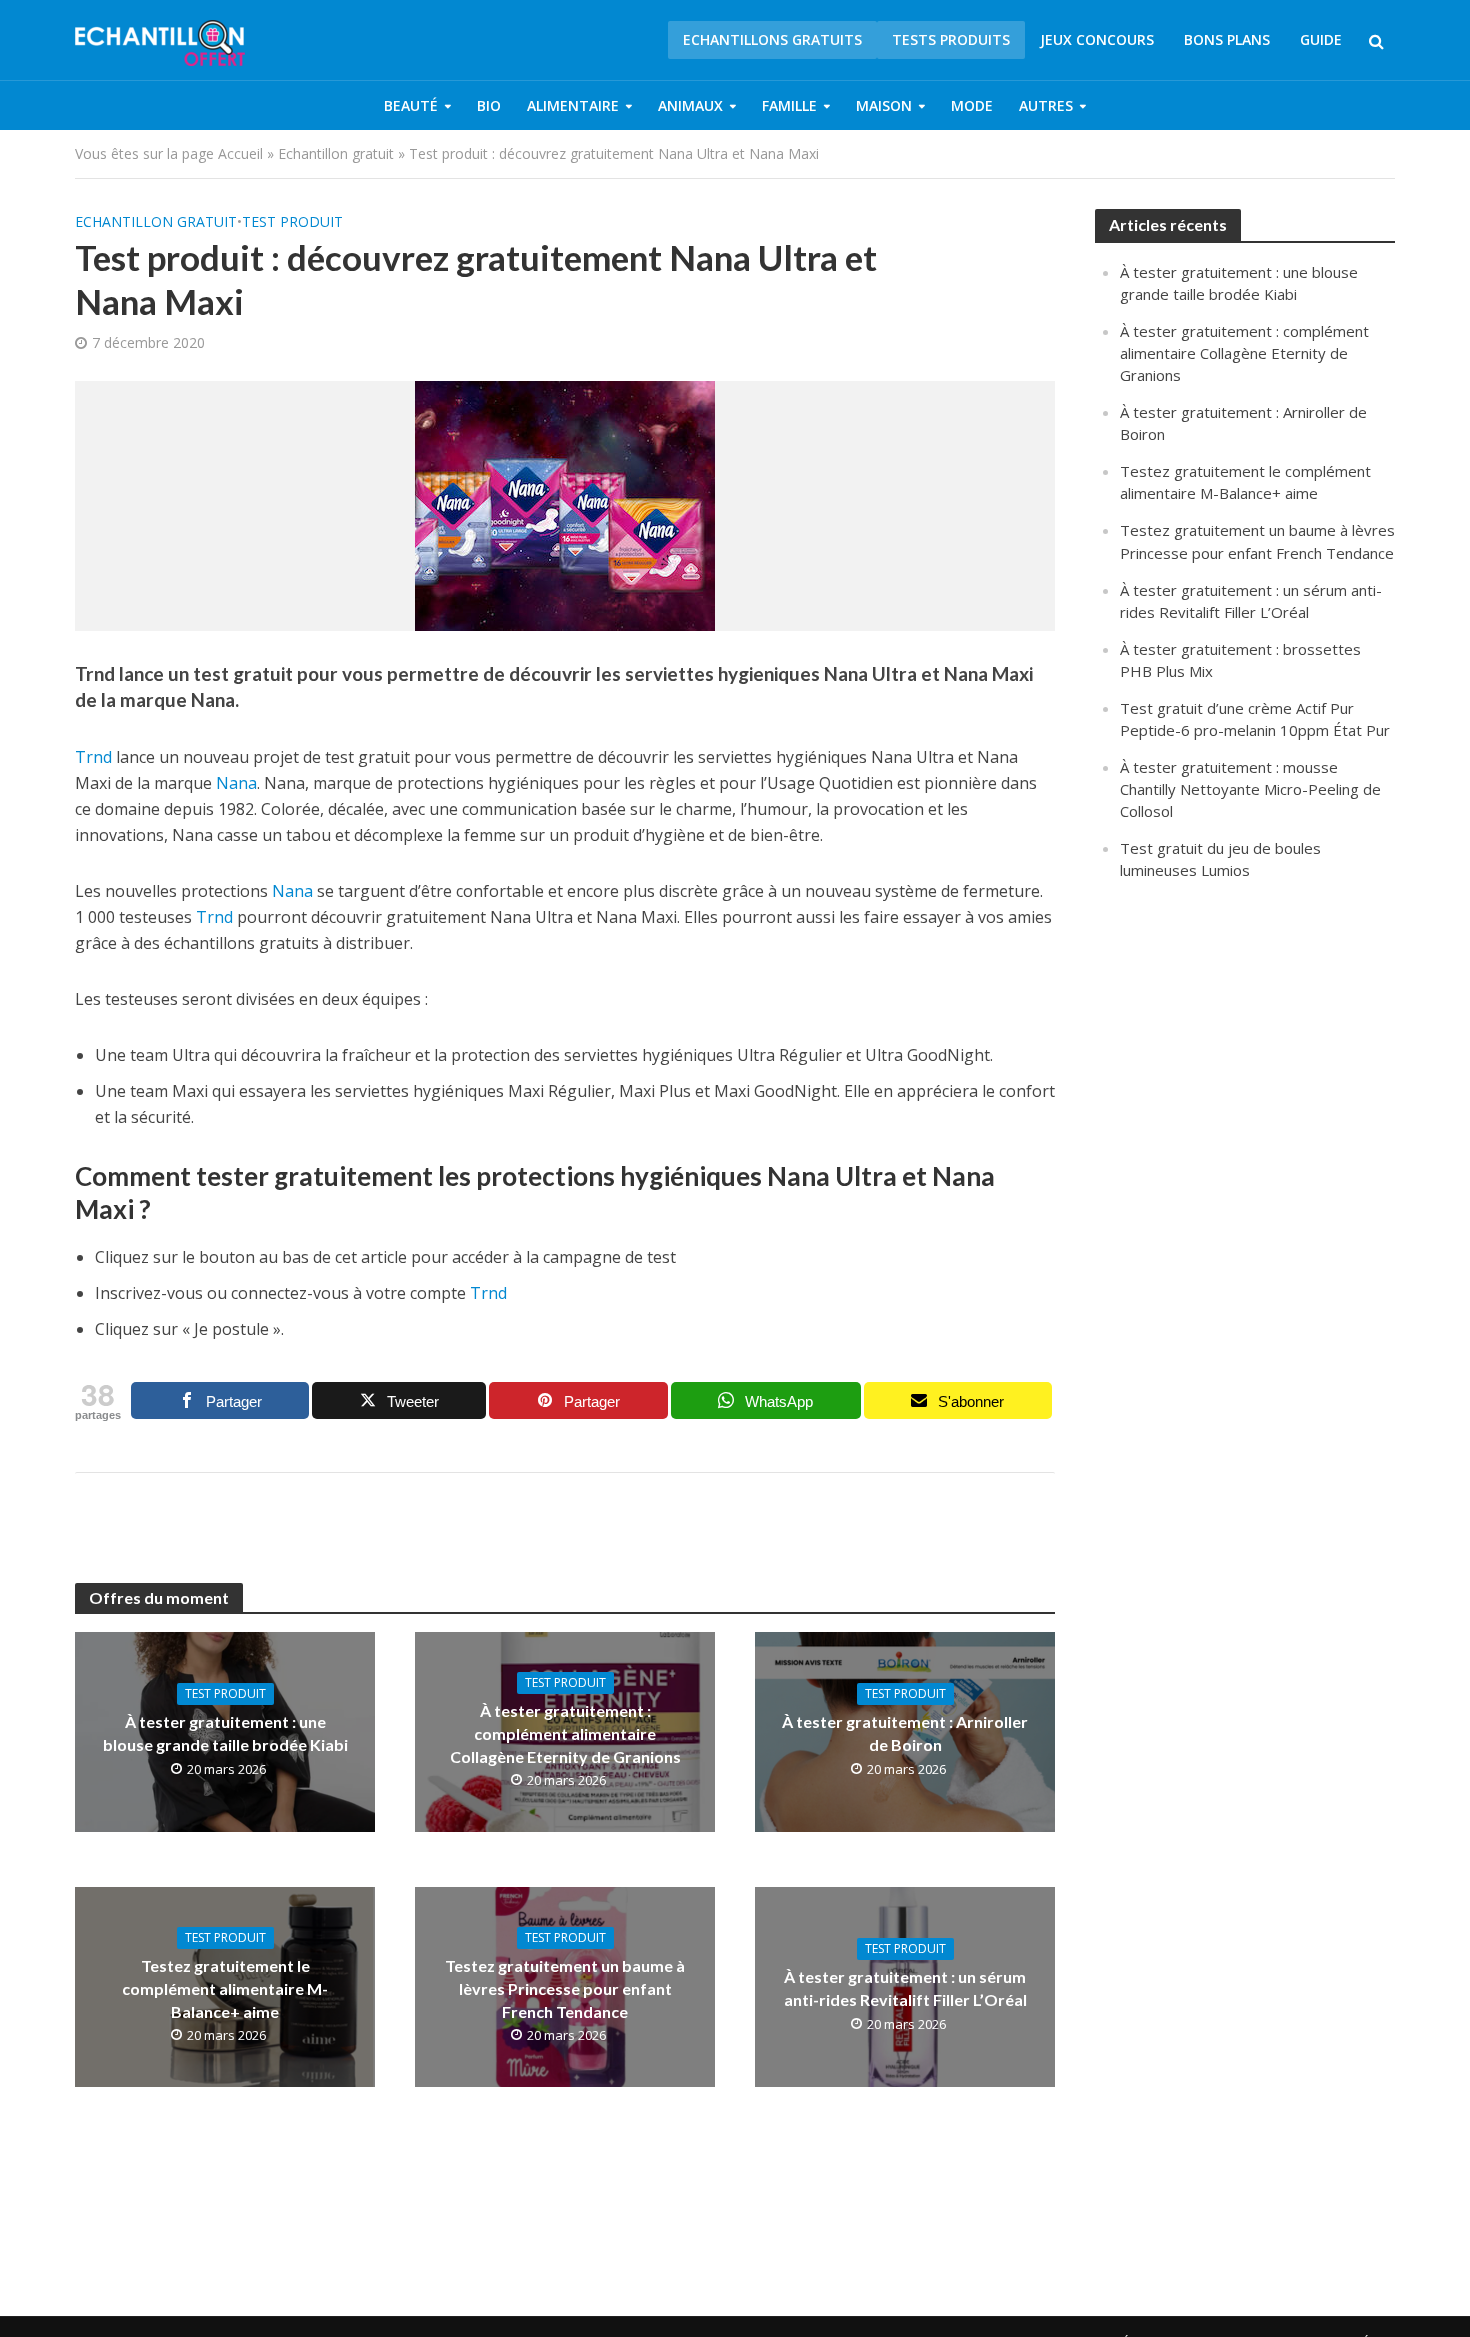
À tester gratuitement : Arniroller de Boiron (905, 1733)
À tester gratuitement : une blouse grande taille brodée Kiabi (225, 1733)
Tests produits (951, 39)
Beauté (411, 105)
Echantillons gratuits (772, 39)
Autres (1046, 105)
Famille (789, 105)
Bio (489, 105)
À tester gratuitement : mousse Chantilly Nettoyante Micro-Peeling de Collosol (1250, 789)
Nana (236, 783)
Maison (884, 105)
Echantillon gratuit (336, 153)
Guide (1321, 39)
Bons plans (1227, 39)
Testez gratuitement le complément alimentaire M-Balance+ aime (225, 1988)
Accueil (240, 153)
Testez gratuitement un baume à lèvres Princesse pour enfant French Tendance (565, 1988)
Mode (972, 105)
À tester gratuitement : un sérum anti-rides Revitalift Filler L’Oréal (905, 1988)
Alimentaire (573, 105)
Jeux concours (1097, 39)
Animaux (690, 105)
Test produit (292, 221)
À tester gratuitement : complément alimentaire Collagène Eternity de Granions (565, 1733)
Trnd (93, 757)
